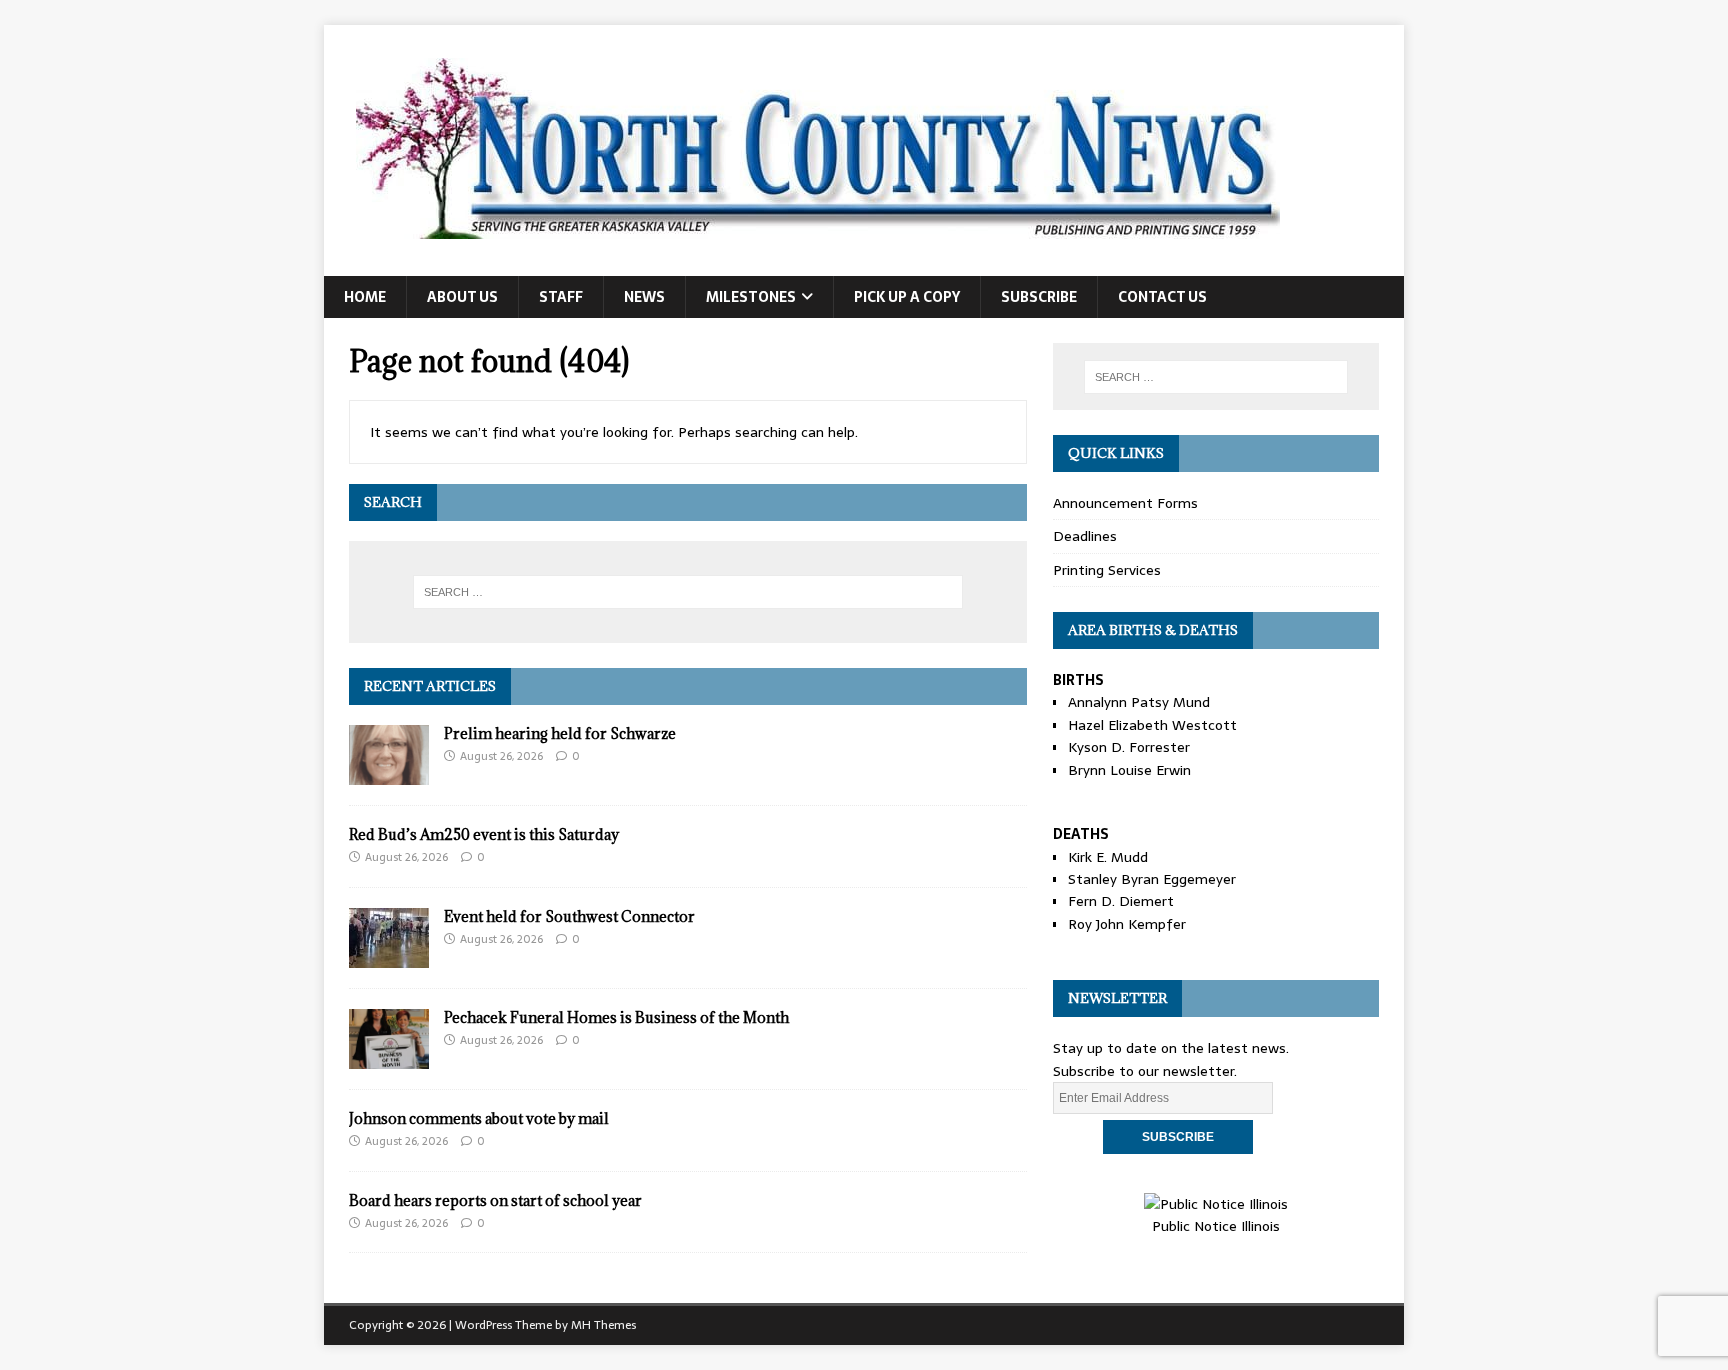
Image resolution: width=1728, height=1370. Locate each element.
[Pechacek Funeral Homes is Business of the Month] (389, 1057)
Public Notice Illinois (1216, 1226)
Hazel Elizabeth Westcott (1152, 725)
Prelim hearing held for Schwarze (560, 733)
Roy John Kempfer (1127, 924)
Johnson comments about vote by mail (479, 1118)
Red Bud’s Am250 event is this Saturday (484, 834)
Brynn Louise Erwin (1129, 770)
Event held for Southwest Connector (569, 916)
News (644, 297)
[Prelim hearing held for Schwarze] (389, 773)
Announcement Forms (1125, 503)
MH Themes (603, 1325)
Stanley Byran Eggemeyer (1152, 879)
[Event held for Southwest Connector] (389, 956)
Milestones (751, 297)
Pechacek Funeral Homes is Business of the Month (616, 1017)
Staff (561, 297)
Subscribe (1039, 297)
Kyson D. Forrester (1129, 747)
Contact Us (1162, 297)
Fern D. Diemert (1121, 901)
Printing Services (1107, 570)
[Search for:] (688, 592)
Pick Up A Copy (907, 297)
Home (365, 297)
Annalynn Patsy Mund (1139, 702)
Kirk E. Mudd (1108, 857)
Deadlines (1085, 536)
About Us (462, 297)
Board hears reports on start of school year (495, 1200)
